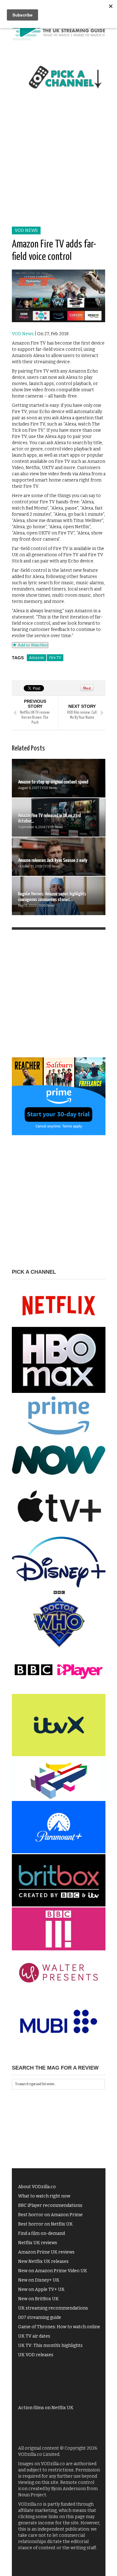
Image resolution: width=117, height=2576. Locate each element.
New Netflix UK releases (43, 2261)
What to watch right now (44, 2196)
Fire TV (55, 658)
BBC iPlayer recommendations (50, 2205)
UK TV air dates (34, 2336)
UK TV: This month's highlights (50, 2346)
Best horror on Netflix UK (45, 2224)
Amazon (37, 658)
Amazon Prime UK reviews (46, 2252)
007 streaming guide (40, 2317)
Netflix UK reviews (38, 2243)
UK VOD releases (36, 2355)
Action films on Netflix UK (46, 2408)
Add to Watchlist (32, 645)
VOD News (26, 230)
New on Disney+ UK (39, 2280)
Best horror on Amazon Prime (50, 2215)
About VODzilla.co (37, 2187)
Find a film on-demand (41, 2233)
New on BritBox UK (38, 2299)
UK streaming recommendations (53, 2308)
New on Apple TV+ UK (41, 2289)
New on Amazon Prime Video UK (53, 2271)
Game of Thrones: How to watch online (59, 2327)
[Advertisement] (58, 165)
